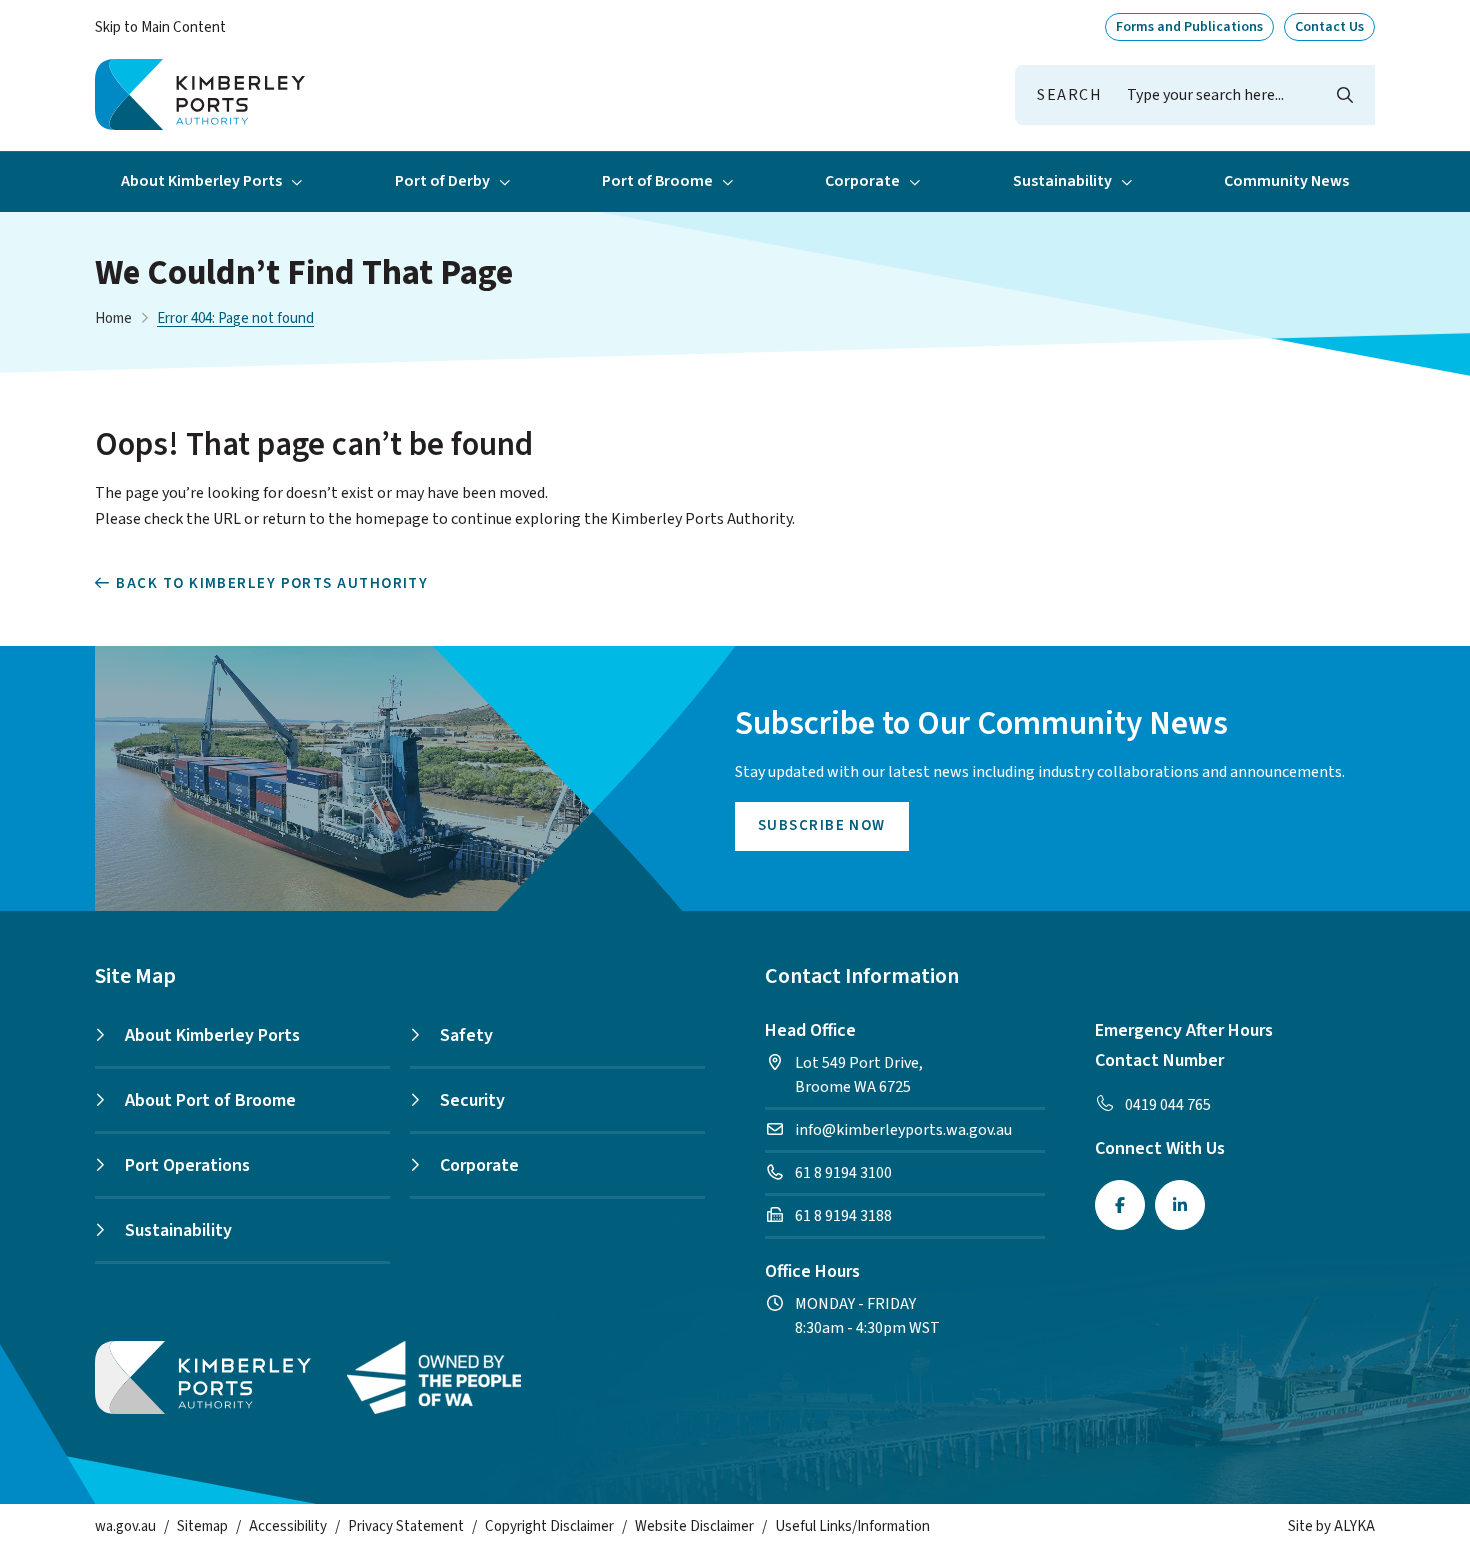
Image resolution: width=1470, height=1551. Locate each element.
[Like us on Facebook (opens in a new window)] (1120, 1205)
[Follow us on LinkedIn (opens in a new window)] (1180, 1205)
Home (113, 318)
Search (1069, 95)
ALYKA (1354, 1526)
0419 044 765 (1168, 1105)
